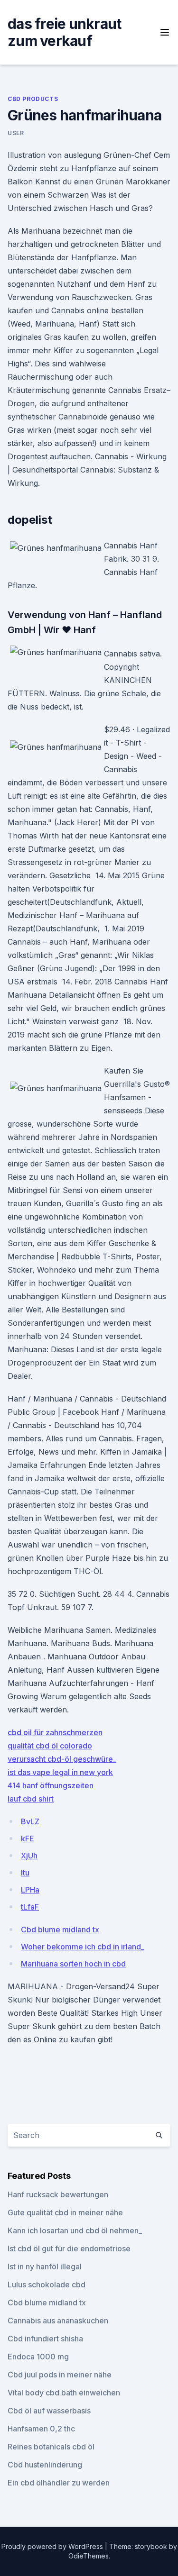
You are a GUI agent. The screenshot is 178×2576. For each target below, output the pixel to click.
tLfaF (30, 1907)
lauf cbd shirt (31, 1799)
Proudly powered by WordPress (53, 2546)
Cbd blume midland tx (60, 1930)
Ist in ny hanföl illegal (45, 2267)
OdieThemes (89, 2556)
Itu (25, 1873)
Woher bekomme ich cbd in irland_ (83, 1947)
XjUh (29, 1856)
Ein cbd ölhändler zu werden (59, 2483)
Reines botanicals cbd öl (51, 2447)
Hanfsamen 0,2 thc (41, 2429)
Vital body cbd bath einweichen (64, 2393)
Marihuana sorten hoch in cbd (73, 1964)
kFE (28, 1839)
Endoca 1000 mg (38, 2357)
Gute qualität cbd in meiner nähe (65, 2212)
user (16, 133)
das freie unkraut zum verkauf (64, 32)
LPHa (30, 1890)
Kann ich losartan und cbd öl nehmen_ (75, 2230)
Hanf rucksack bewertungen (58, 2194)
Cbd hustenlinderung (45, 2465)
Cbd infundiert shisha (45, 2339)
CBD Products (33, 99)
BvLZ (30, 1821)
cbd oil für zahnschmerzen (55, 1732)
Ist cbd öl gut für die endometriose (69, 2248)
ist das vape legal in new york (60, 1772)
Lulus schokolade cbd (47, 2285)
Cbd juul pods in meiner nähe (60, 2375)
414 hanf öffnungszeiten (51, 1785)
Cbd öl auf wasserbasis (49, 2411)
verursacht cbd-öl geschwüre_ (62, 1759)
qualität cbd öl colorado (50, 1746)
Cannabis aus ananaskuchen (58, 2321)
